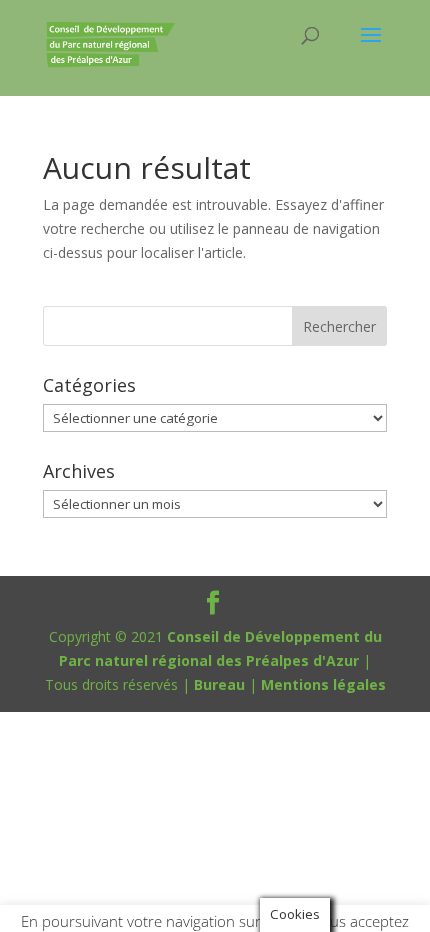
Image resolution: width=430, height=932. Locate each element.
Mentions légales (323, 684)
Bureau (219, 684)
